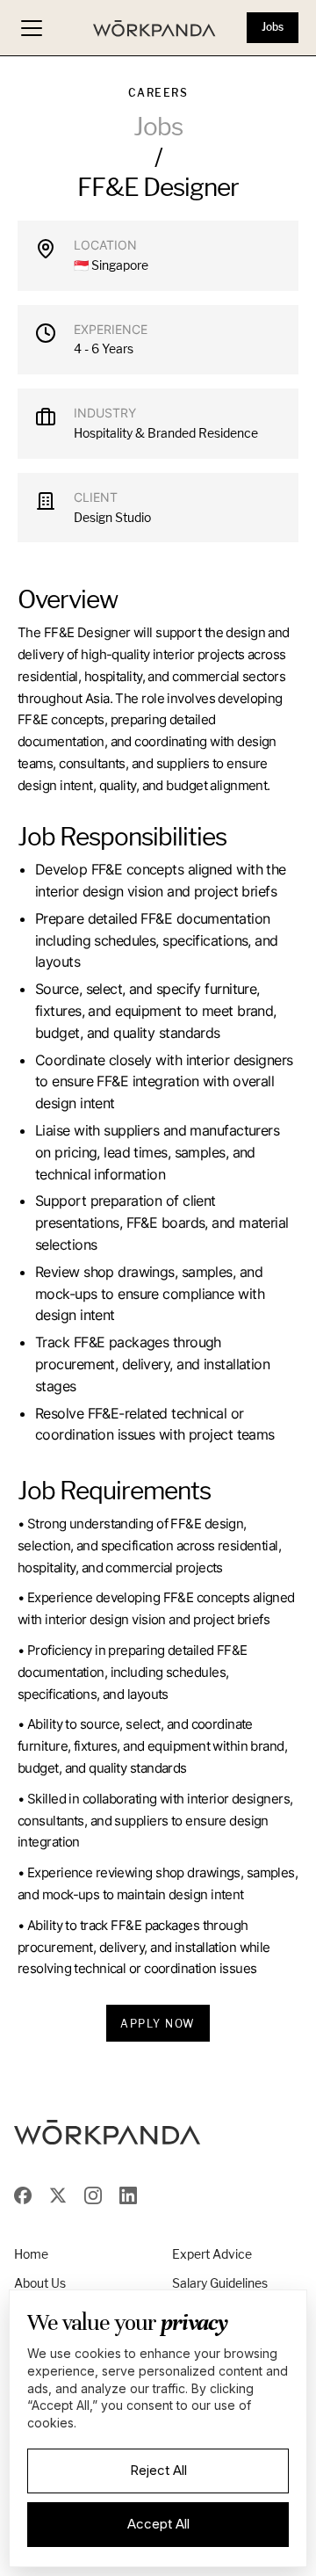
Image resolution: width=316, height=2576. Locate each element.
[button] (32, 28)
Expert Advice (212, 2254)
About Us (40, 2283)
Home (31, 2254)
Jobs (273, 27)
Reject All (158, 2470)
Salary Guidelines (220, 2283)
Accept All (158, 2524)
